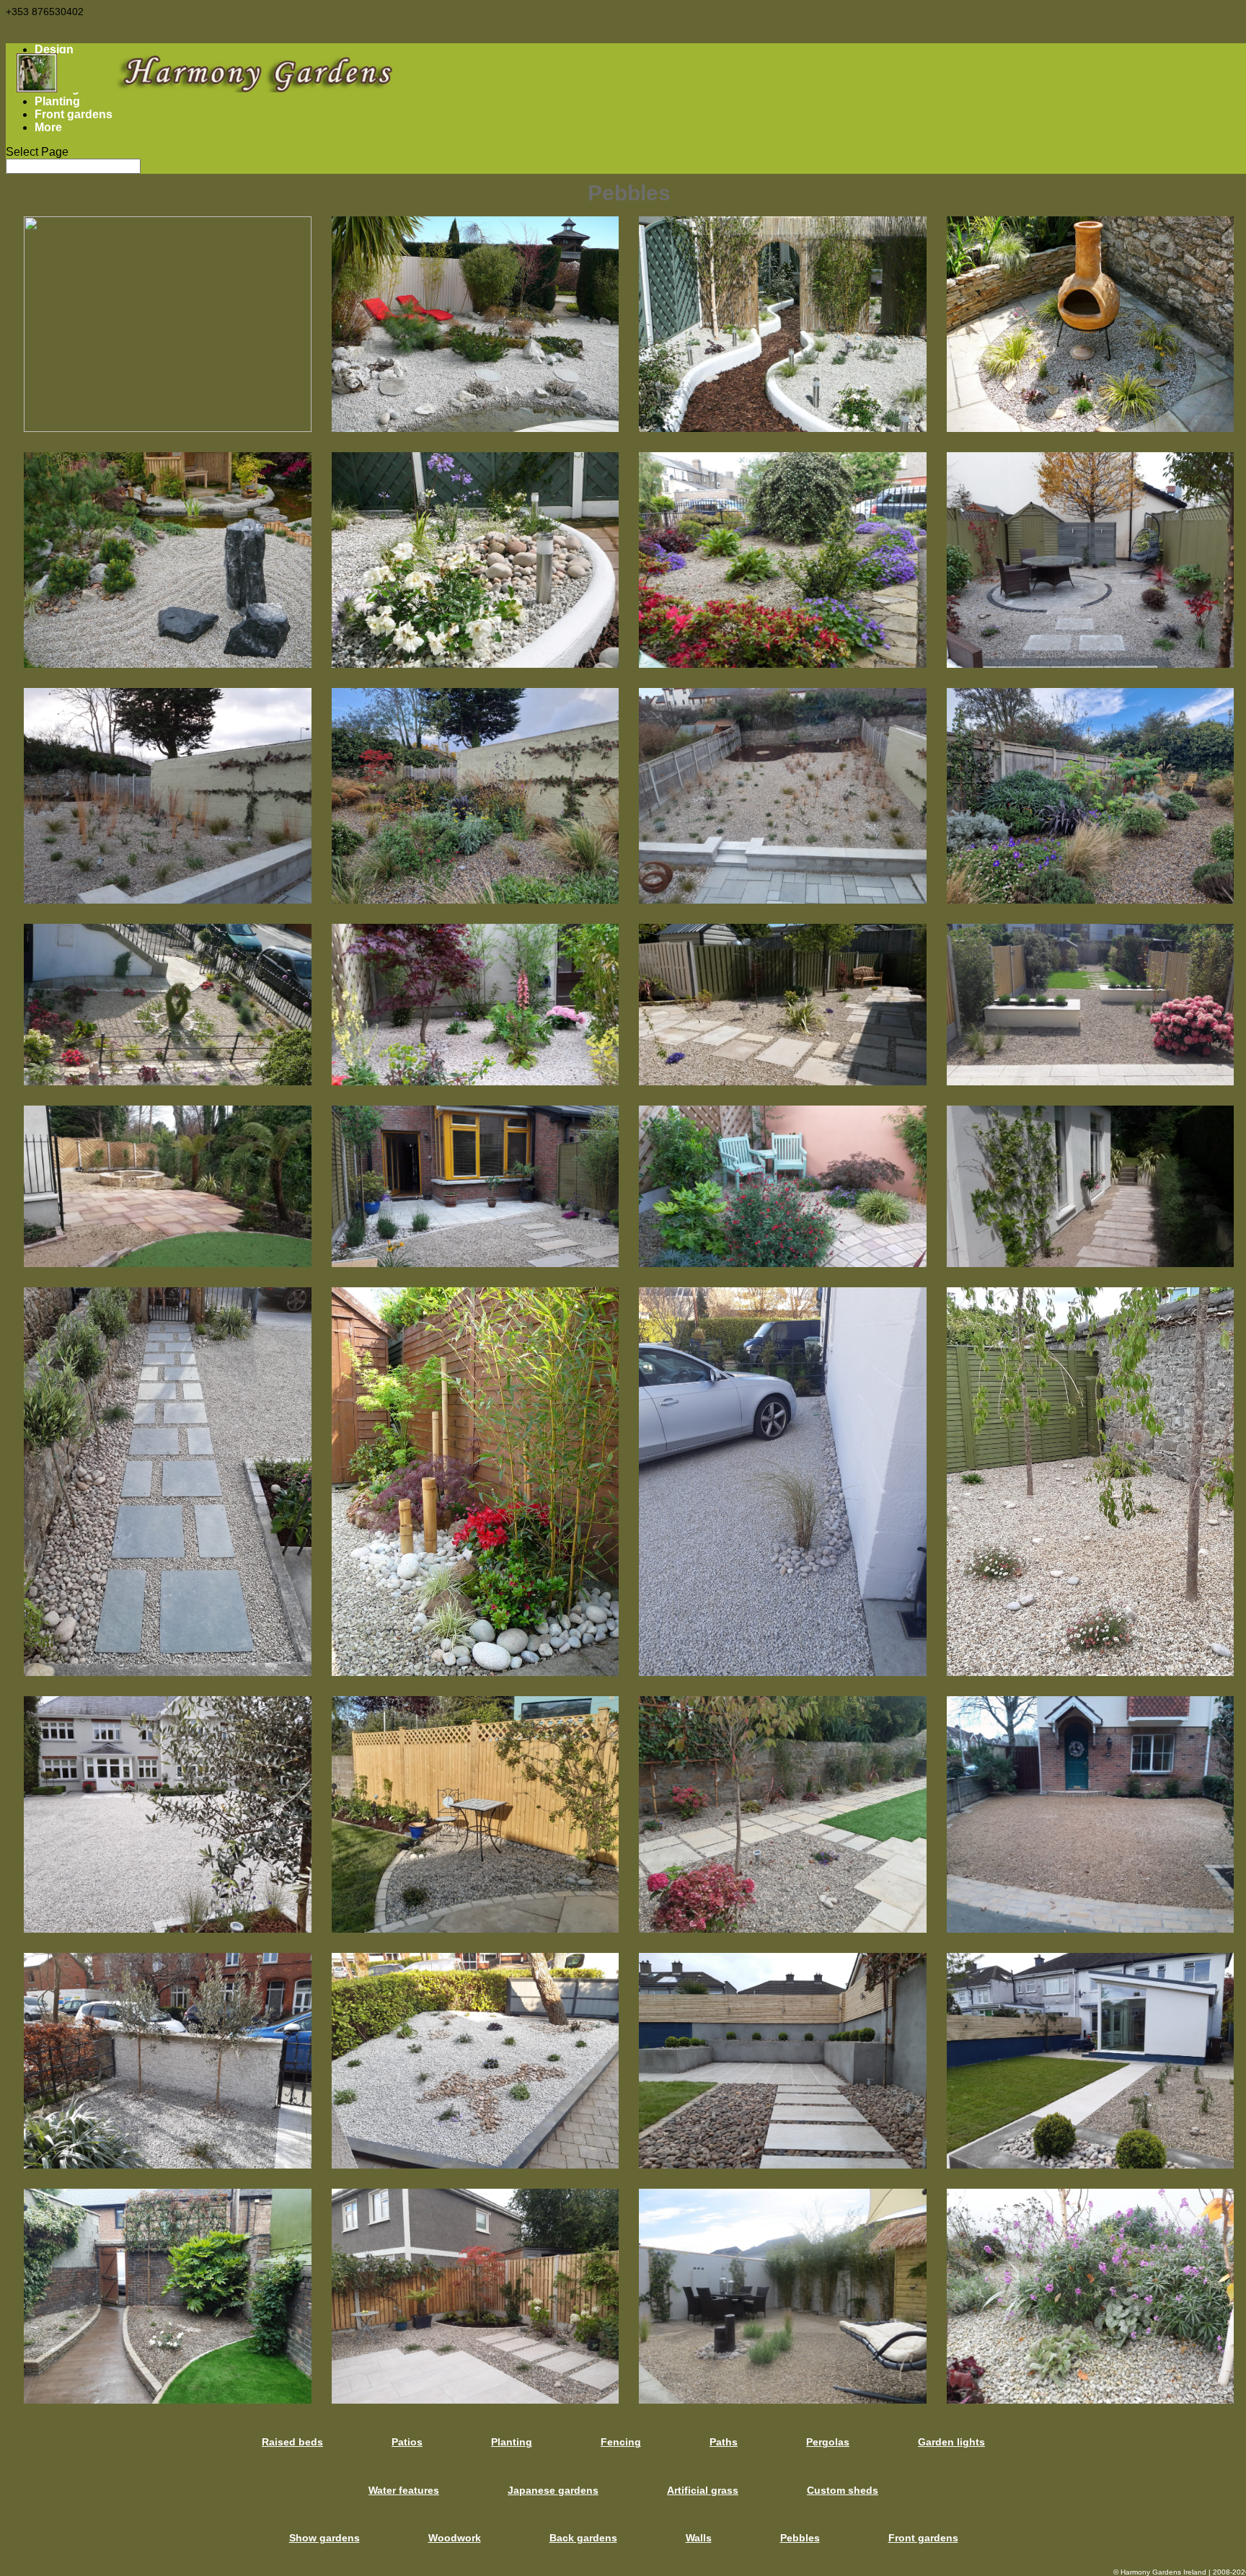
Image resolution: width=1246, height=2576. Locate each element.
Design (54, 49)
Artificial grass (703, 2490)
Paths (724, 2442)
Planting (57, 101)
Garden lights (951, 2442)
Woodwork (455, 2538)
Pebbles (800, 2538)
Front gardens (74, 114)
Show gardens (324, 2538)
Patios (407, 2442)
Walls (699, 2538)
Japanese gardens (553, 2490)
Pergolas (828, 2442)
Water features (404, 2490)
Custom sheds (843, 2490)
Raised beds (292, 2442)
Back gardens (583, 2538)
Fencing (621, 2442)
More (48, 127)
